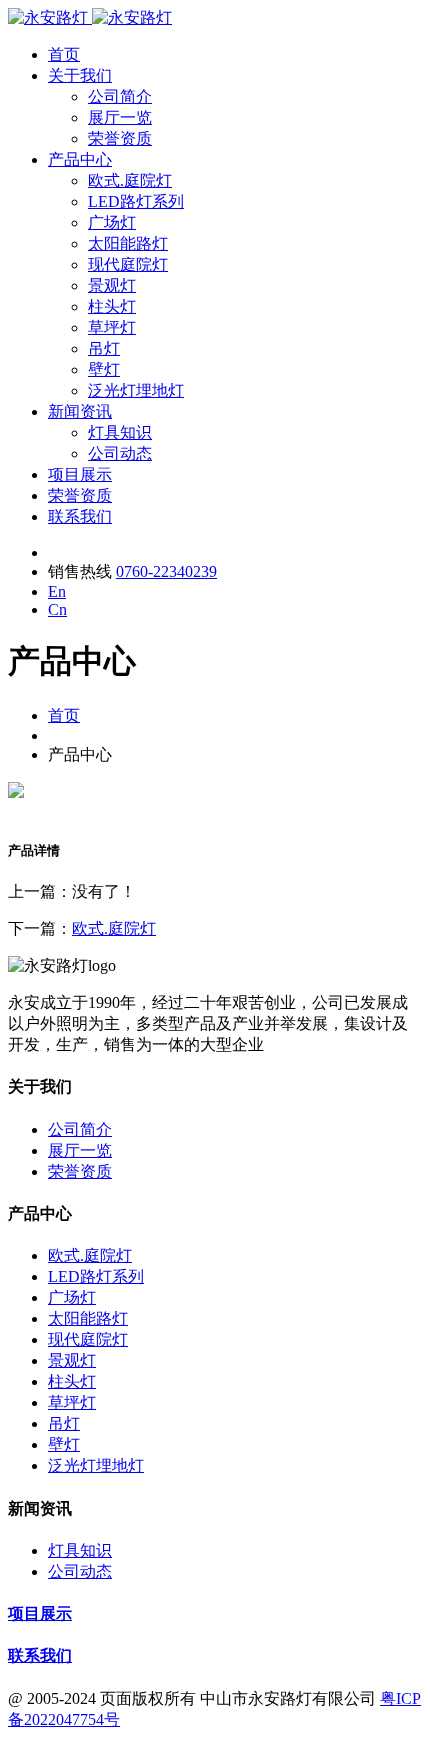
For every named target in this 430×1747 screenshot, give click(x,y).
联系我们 (80, 516)
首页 (64, 54)
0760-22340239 (166, 571)
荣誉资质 (120, 138)
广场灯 (112, 222)
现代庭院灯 (128, 264)
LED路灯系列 (136, 201)
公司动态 (120, 453)
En (57, 591)
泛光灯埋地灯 (136, 390)
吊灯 (104, 348)
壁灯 (104, 369)
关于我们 (80, 75)
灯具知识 (120, 432)
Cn (57, 609)
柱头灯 (112, 306)
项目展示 (80, 474)
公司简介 (120, 96)
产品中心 (80, 159)
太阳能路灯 (128, 243)
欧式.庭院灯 (130, 180)
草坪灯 (112, 327)
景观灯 (112, 285)
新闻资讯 (80, 411)
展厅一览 (120, 117)
